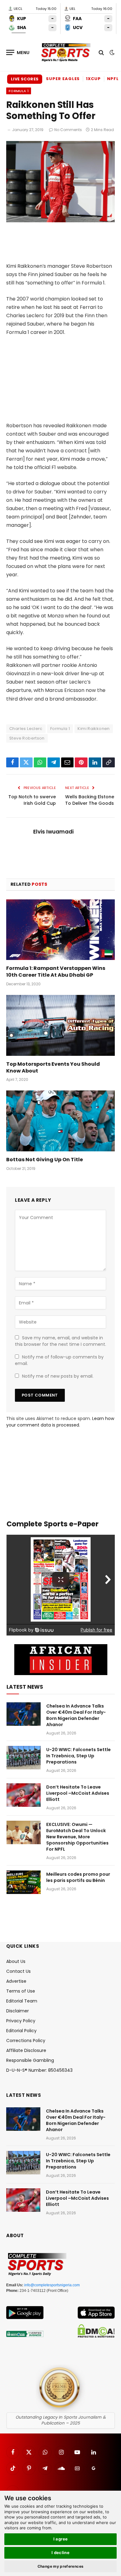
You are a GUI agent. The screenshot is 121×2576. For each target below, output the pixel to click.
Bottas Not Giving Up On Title (45, 1160)
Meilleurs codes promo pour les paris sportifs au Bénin (78, 1877)
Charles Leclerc (26, 729)
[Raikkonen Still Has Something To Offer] (60, 221)
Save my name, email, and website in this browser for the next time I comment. (60, 1341)
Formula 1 (19, 91)
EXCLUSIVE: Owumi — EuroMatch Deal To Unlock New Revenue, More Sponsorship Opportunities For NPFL (77, 1837)
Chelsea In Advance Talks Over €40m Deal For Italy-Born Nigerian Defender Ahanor (76, 1715)
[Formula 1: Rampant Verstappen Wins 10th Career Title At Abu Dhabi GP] (60, 930)
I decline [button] (61, 2553)
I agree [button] (61, 2539)
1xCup (93, 79)
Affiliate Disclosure (26, 2050)
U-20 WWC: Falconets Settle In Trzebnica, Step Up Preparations (78, 1756)
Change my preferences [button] (61, 2566)
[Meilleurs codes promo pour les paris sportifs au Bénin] (24, 1882)
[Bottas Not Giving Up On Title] (60, 1121)
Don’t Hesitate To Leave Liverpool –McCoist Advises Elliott (78, 1793)
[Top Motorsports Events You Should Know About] (60, 1025)
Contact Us (18, 1971)
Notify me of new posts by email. (58, 1376)
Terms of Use (21, 1991)
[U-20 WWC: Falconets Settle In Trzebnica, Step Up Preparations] (24, 1758)
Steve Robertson (27, 738)
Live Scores (25, 79)
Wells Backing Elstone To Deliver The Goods (90, 800)
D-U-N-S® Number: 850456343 (39, 2070)
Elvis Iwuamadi (53, 832)
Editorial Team (22, 2001)
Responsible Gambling (30, 2060)
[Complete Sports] (66, 53)
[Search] (101, 52)
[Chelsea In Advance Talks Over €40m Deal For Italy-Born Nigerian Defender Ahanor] (24, 1714)
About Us (16, 1961)
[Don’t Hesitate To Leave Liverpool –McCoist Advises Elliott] (24, 1795)
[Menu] (18, 52)
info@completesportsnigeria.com (52, 2285)
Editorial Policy (21, 2031)
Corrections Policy (26, 2041)
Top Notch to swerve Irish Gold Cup (32, 800)
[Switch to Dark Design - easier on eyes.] (111, 53)
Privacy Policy (21, 2021)
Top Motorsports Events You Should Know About (53, 1067)
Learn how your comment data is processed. (60, 1422)
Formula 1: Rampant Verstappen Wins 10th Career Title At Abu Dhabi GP (56, 972)
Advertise (16, 1981)
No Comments (68, 130)
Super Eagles (63, 79)
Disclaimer (18, 2011)
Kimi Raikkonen (94, 729)
